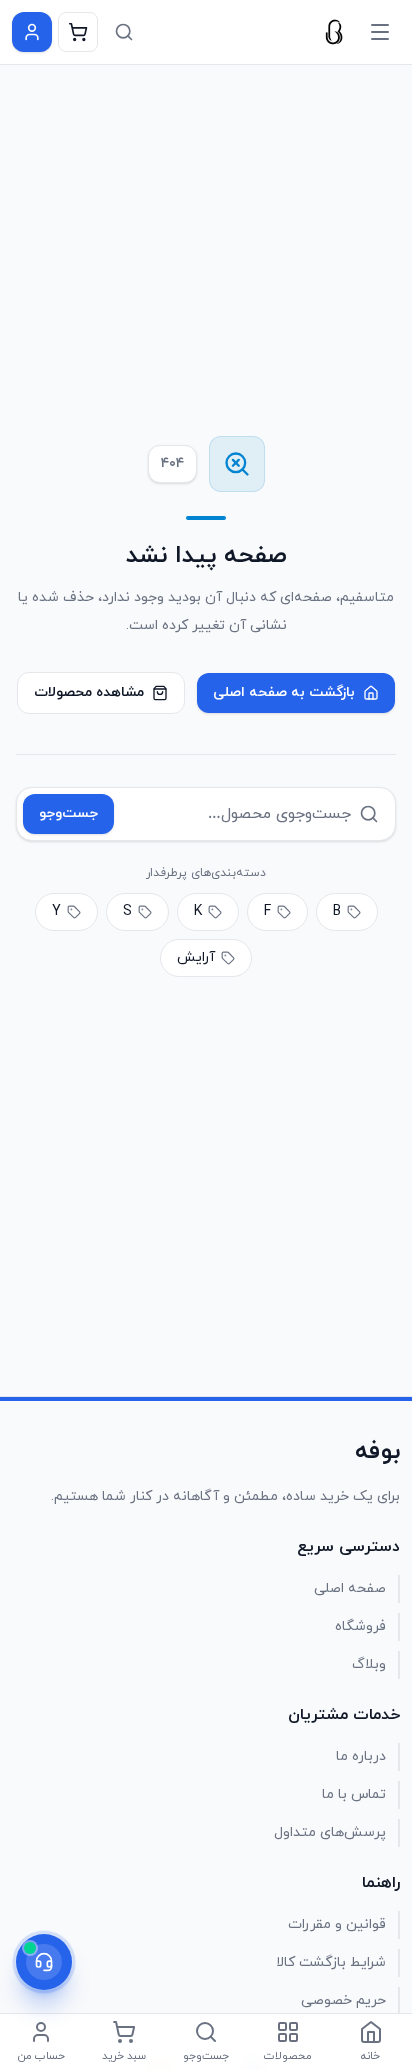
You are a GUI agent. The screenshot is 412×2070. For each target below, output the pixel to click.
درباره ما (361, 1756)
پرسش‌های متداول (330, 1832)
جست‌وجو (68, 813)
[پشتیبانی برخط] (44, 1962)
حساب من (41, 2056)
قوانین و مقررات (337, 1924)
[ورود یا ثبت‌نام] (32, 32)
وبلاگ (369, 1664)
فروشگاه (360, 1626)
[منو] (380, 32)
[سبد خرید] (78, 32)
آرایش (196, 957)
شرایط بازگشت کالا (331, 1962)
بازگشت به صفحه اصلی (284, 692)
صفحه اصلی (350, 1588)
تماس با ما (354, 1794)
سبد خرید (124, 2056)
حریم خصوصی (343, 2000)
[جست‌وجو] (124, 32)
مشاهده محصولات (89, 692)
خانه (370, 2056)
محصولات (288, 2056)
